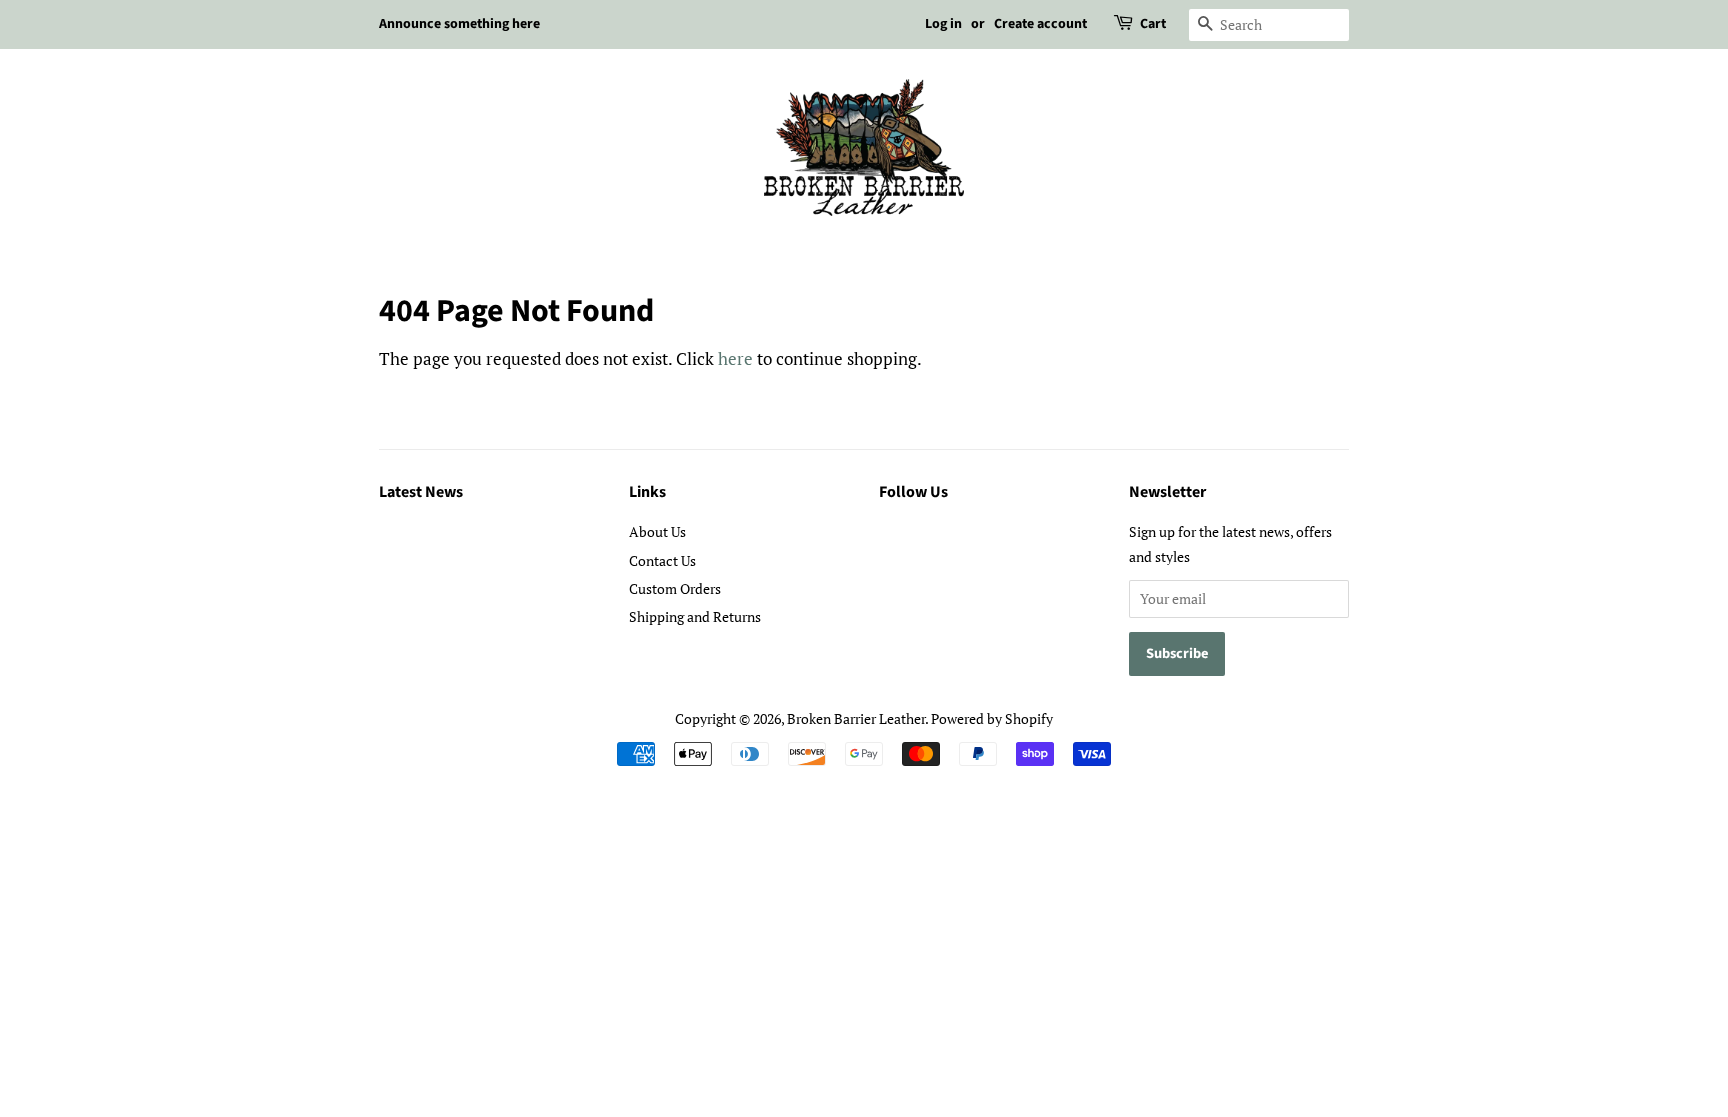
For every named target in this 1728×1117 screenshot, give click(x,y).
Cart (1153, 24)
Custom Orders (675, 588)
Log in (943, 24)
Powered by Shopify (992, 718)
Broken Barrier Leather (856, 718)
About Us (657, 531)
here (735, 358)
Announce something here (459, 24)
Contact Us (662, 560)
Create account (1040, 24)
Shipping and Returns (695, 616)
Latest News (421, 492)
